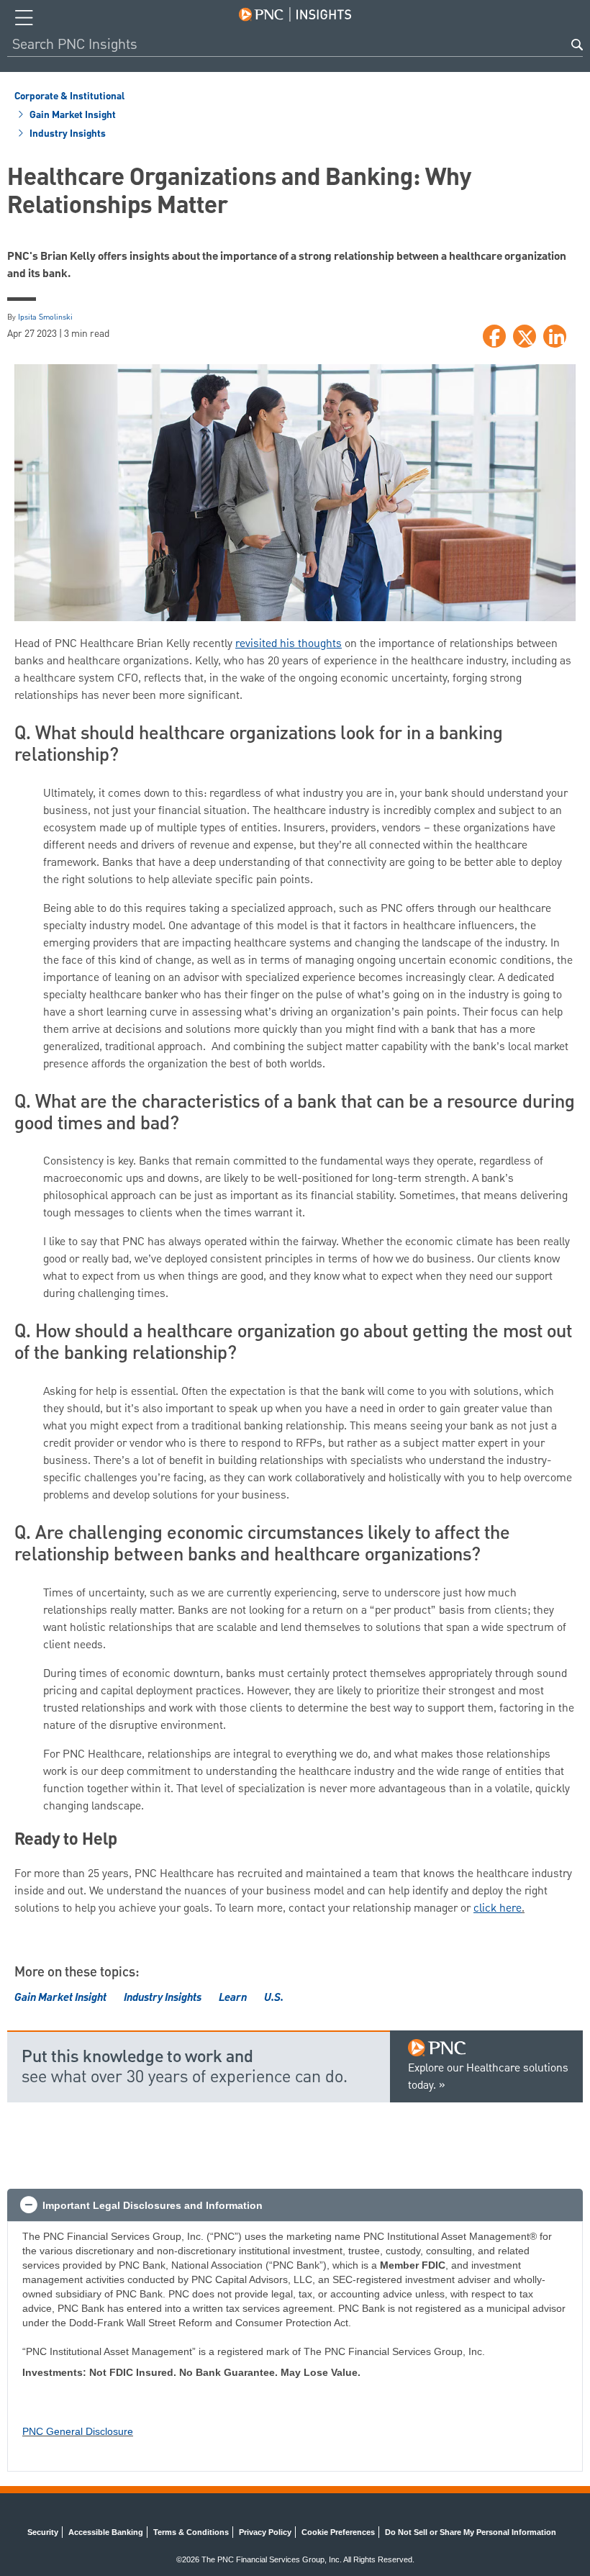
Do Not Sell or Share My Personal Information (471, 2532)
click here (498, 1909)
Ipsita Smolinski (45, 317)
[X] (525, 336)
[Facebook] (494, 336)
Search (577, 45)
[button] (295, 2205)
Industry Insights (67, 134)
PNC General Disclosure (78, 2431)
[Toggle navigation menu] (24, 18)
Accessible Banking (106, 2532)
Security (43, 2532)
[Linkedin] (555, 336)
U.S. (274, 1999)
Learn (233, 1999)
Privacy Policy (265, 2532)
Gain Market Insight (72, 115)
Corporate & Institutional (69, 96)
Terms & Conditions (191, 2532)
